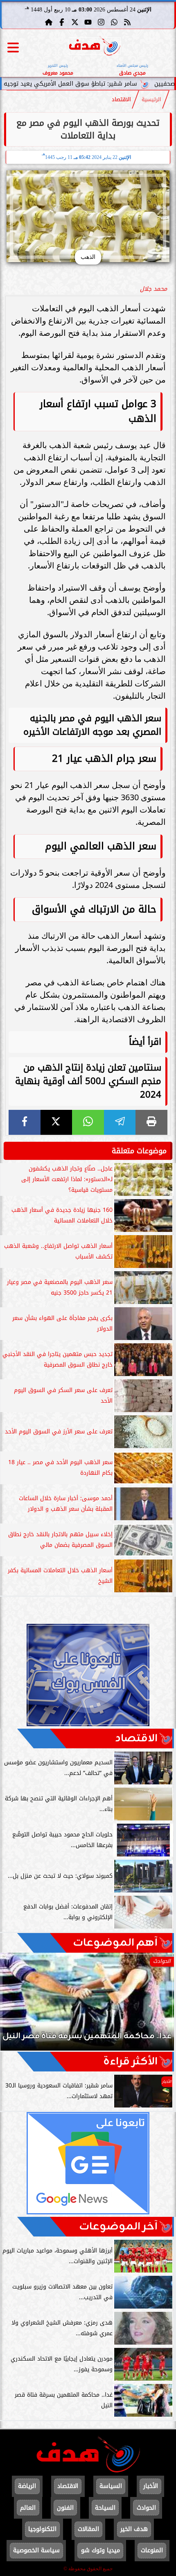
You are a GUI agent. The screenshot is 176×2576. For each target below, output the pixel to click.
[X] (56, 1122)
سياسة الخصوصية (36, 2550)
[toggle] (13, 48)
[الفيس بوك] (62, 22)
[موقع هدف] (95, 47)
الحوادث (146, 2508)
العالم (28, 2508)
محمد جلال (153, 289)
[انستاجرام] (101, 22)
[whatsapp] (88, 1122)
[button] (18, 2006)
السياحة (105, 2508)
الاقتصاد (121, 100)
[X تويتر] (75, 22)
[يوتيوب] (88, 22)
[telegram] (120, 1122)
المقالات (88, 2529)
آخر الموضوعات (118, 2227)
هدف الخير (134, 2529)
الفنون (65, 2508)
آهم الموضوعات (115, 1943)
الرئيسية (151, 100)
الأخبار (151, 2486)
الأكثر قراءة (130, 2062)
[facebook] (25, 1122)
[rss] (127, 22)
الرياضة (27, 2486)
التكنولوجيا (42, 2529)
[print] (151, 1122)
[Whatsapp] (114, 22)
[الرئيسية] (49, 22)
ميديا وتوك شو (100, 2550)
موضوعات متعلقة (139, 1151)
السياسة (111, 2486)
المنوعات (152, 2550)
